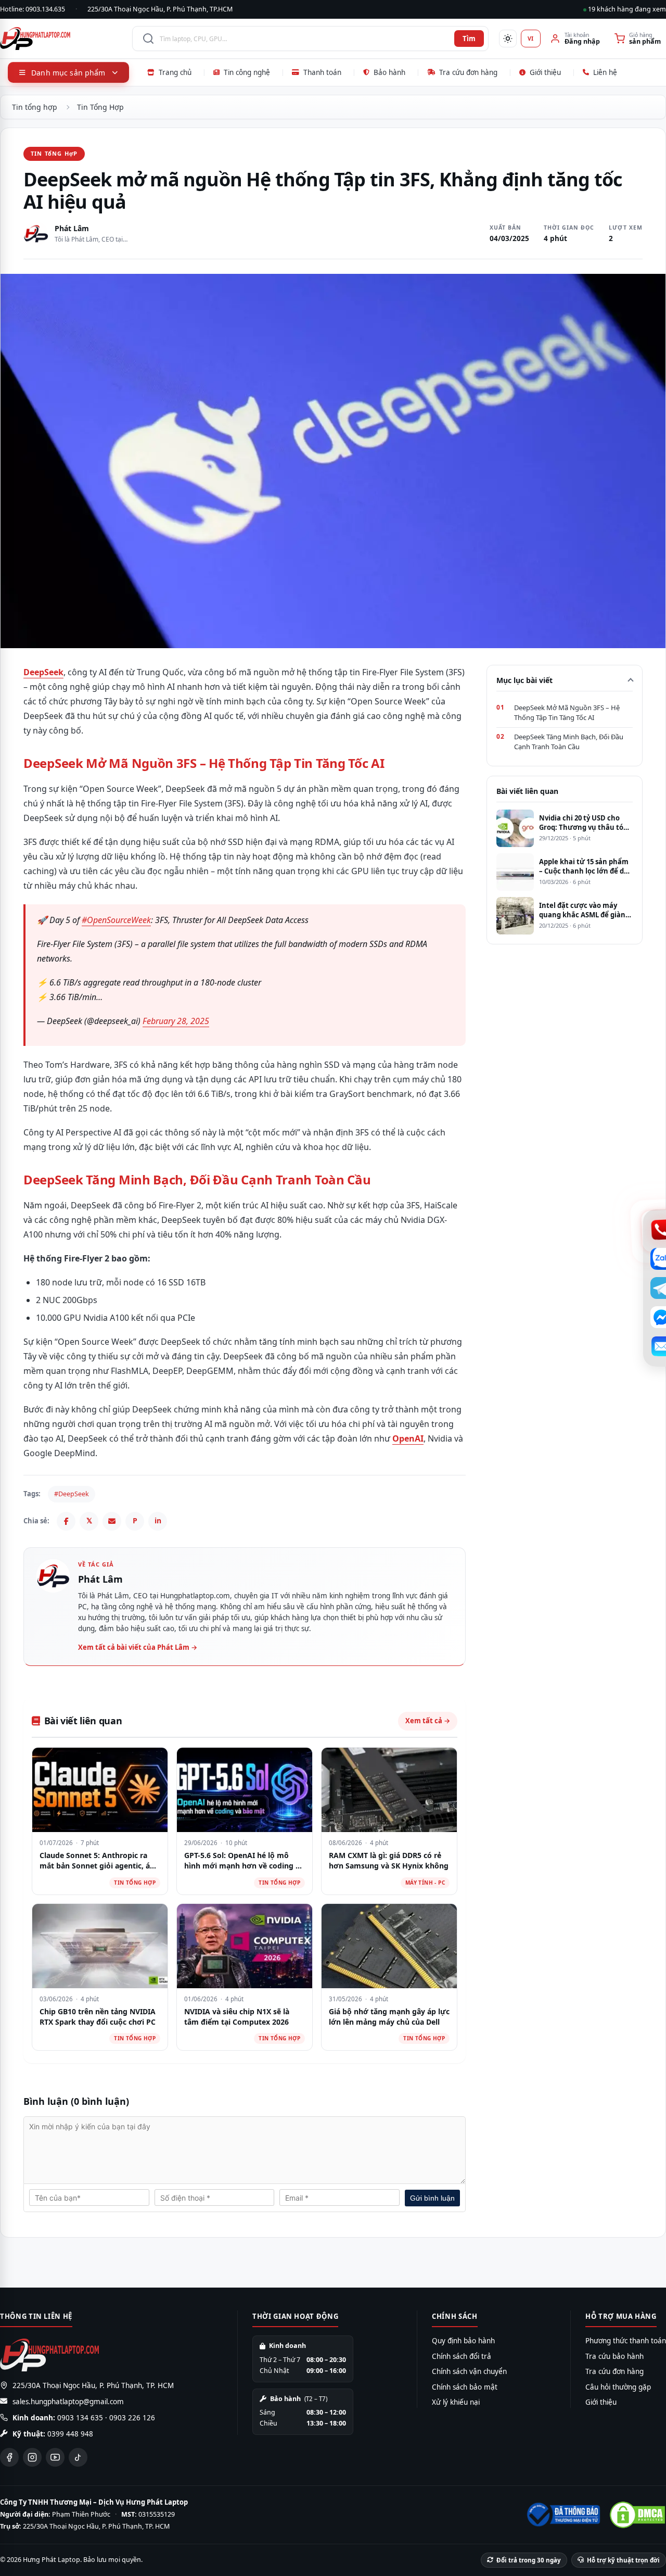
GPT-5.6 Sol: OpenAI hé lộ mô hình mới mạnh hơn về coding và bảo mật (244, 1865)
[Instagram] (32, 2457)
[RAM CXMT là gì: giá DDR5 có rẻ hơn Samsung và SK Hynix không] (389, 1790)
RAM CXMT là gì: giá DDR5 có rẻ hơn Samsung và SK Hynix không (389, 1860)
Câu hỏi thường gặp (618, 2387)
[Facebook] (66, 1521)
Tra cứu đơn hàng (468, 72)
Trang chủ (175, 72)
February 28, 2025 (176, 1021)
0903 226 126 (132, 2418)
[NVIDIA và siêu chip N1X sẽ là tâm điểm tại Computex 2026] (245, 1946)
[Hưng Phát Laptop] (61, 39)
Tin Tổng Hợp (100, 107)
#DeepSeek (72, 1494)
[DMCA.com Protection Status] (637, 2515)
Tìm (469, 39)
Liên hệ (605, 72)
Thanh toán (322, 72)
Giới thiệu (545, 72)
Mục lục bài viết (524, 680)
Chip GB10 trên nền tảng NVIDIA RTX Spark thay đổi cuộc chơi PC (98, 2017)
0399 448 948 (70, 2434)
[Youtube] (55, 2457)
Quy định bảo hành (463, 2341)
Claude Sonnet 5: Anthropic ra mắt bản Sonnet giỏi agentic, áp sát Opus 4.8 (97, 1865)
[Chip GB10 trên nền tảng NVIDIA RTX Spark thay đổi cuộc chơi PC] (100, 1946)
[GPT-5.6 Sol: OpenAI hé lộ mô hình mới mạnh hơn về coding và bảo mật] (245, 1790)
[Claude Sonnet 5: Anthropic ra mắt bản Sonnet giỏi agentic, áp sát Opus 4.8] (100, 1790)
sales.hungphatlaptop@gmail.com (68, 2402)
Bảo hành (389, 72)
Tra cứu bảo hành (614, 2356)
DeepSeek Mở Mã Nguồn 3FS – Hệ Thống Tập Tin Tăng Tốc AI (567, 713)
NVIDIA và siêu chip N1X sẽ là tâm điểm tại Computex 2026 (237, 2017)
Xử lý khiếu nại (456, 2402)
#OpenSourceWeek (116, 920)
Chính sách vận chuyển (469, 2371)
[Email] (112, 1521)
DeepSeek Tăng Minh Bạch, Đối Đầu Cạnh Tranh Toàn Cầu (569, 742)
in (158, 1520)
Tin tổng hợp (35, 107)
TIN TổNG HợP (54, 153)
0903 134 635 (80, 2418)
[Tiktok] (78, 2457)
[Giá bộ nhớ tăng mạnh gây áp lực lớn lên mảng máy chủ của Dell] (389, 1946)
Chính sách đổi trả (462, 2356)
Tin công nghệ (247, 72)
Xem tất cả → (428, 1721)
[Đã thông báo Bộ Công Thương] (562, 2515)
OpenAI (408, 1438)
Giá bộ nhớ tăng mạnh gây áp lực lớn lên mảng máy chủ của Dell (389, 2017)
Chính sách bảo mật (465, 2387)
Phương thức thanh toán (626, 2341)
